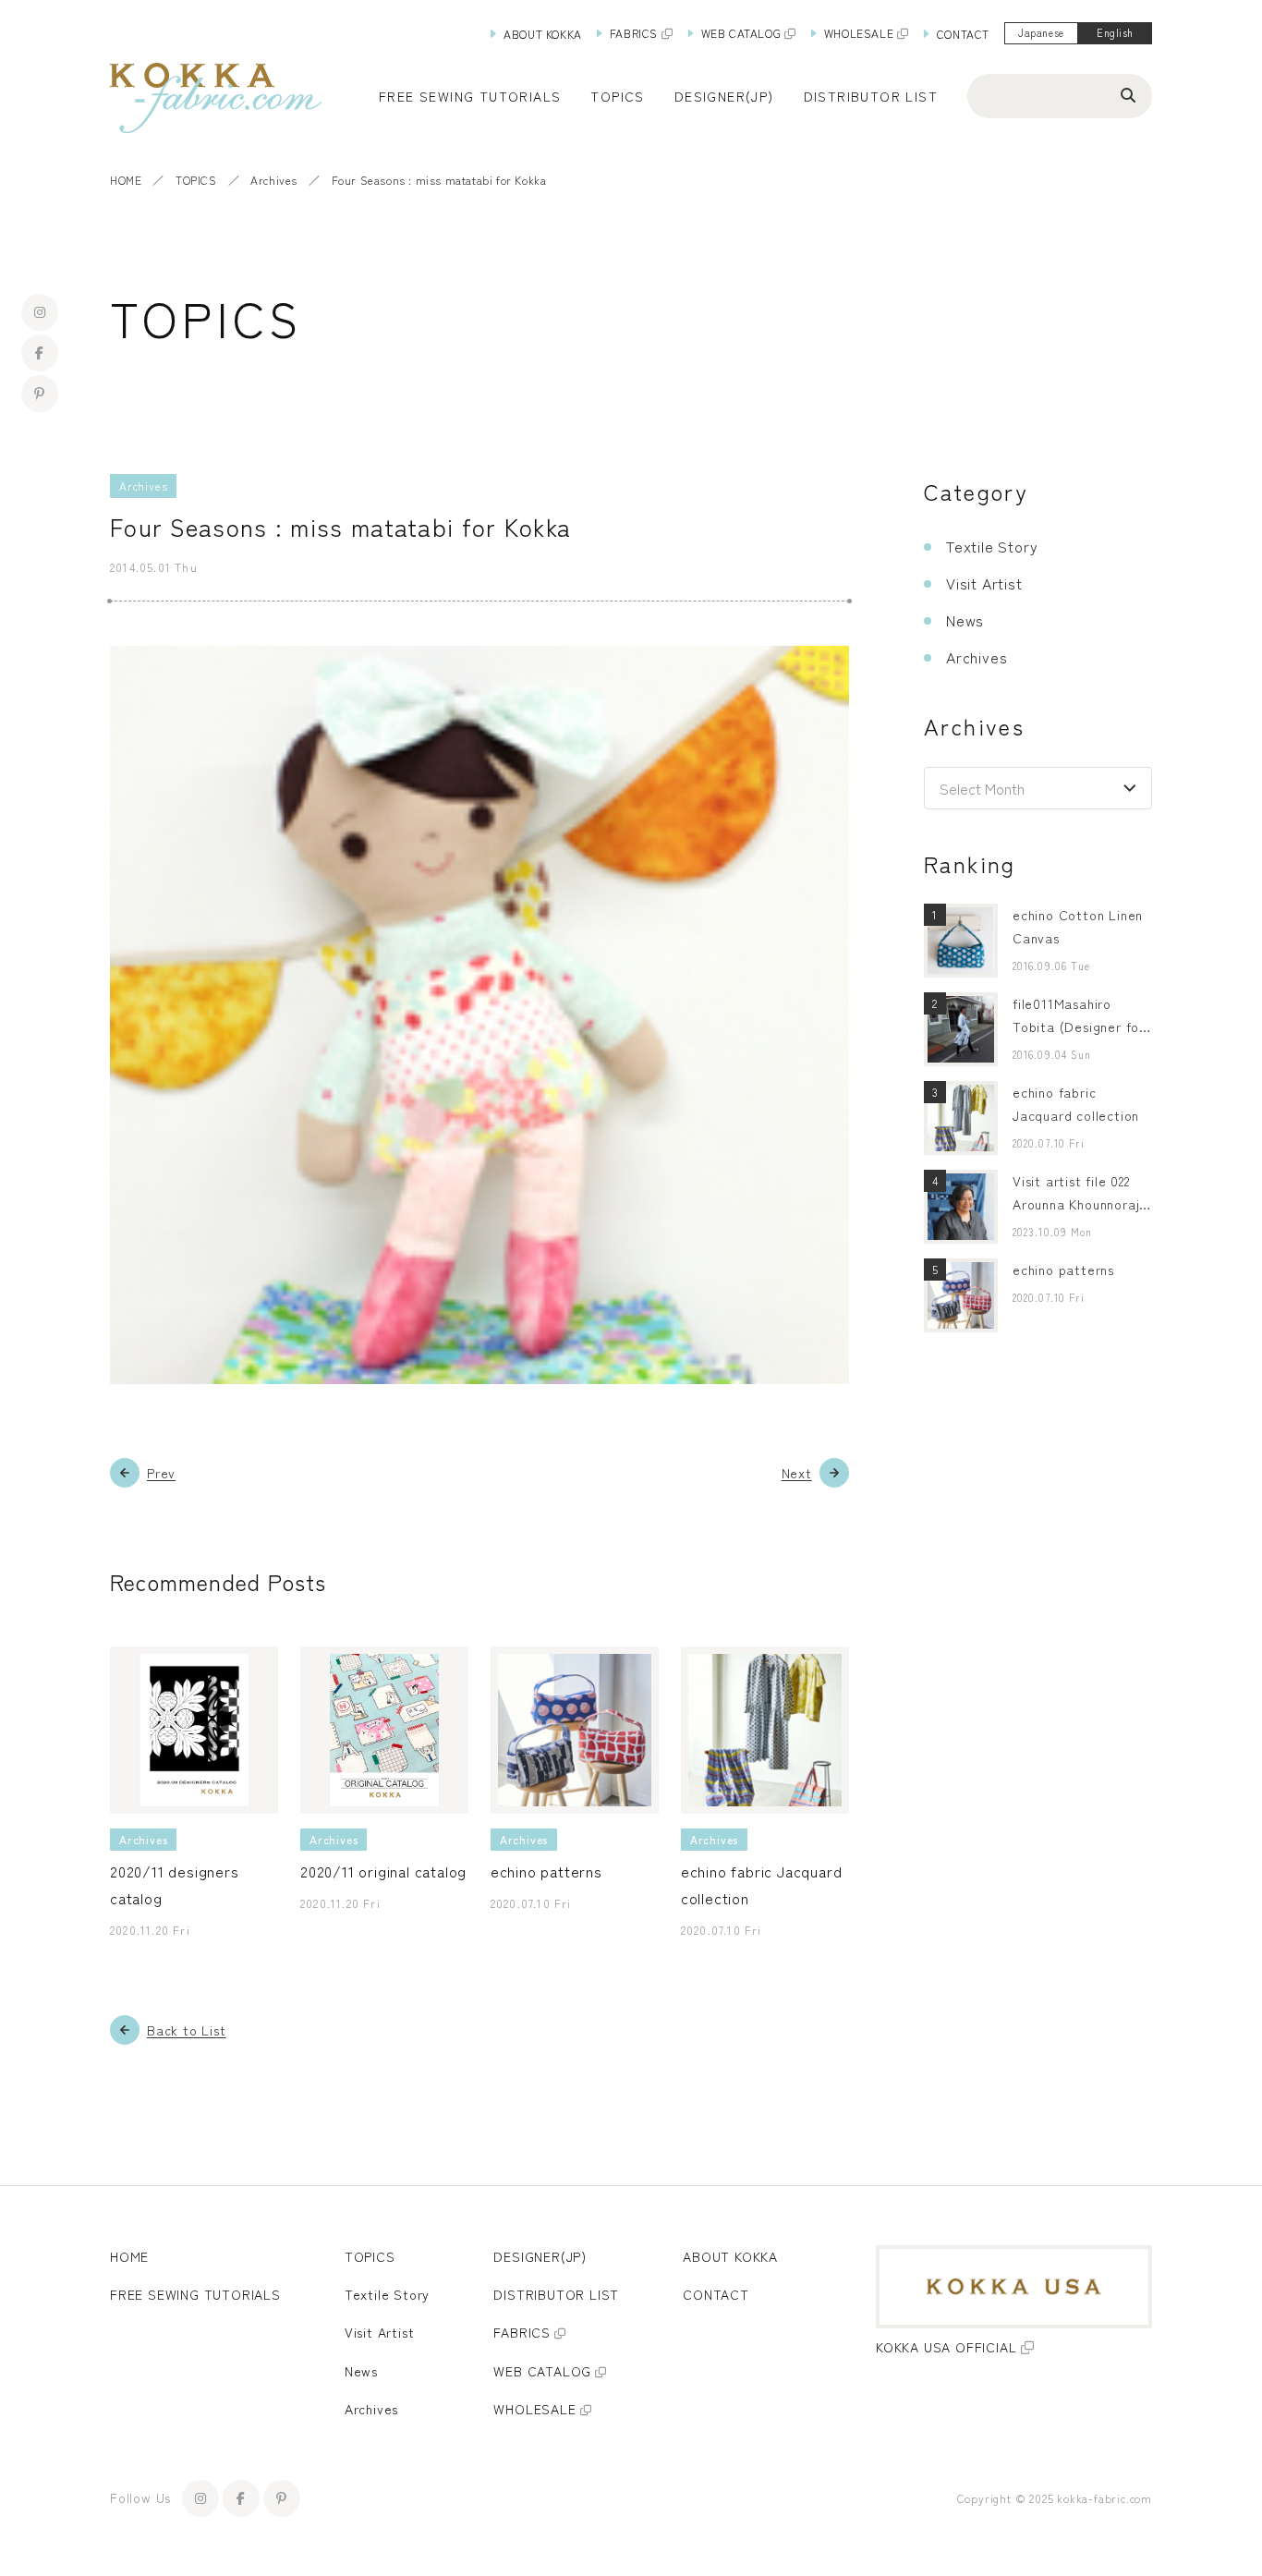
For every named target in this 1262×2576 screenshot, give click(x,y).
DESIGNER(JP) (724, 96)
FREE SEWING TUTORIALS (195, 2294)
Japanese (1041, 32)
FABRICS (634, 33)
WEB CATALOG (741, 33)
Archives (274, 180)
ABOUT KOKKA (543, 34)
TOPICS (196, 180)
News (965, 620)
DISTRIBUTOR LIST (871, 96)
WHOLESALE (859, 33)
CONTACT (963, 34)
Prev (161, 1473)
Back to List (187, 2030)
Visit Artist (984, 583)
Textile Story (992, 546)
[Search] (1128, 94)
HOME (126, 180)
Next (797, 1473)
